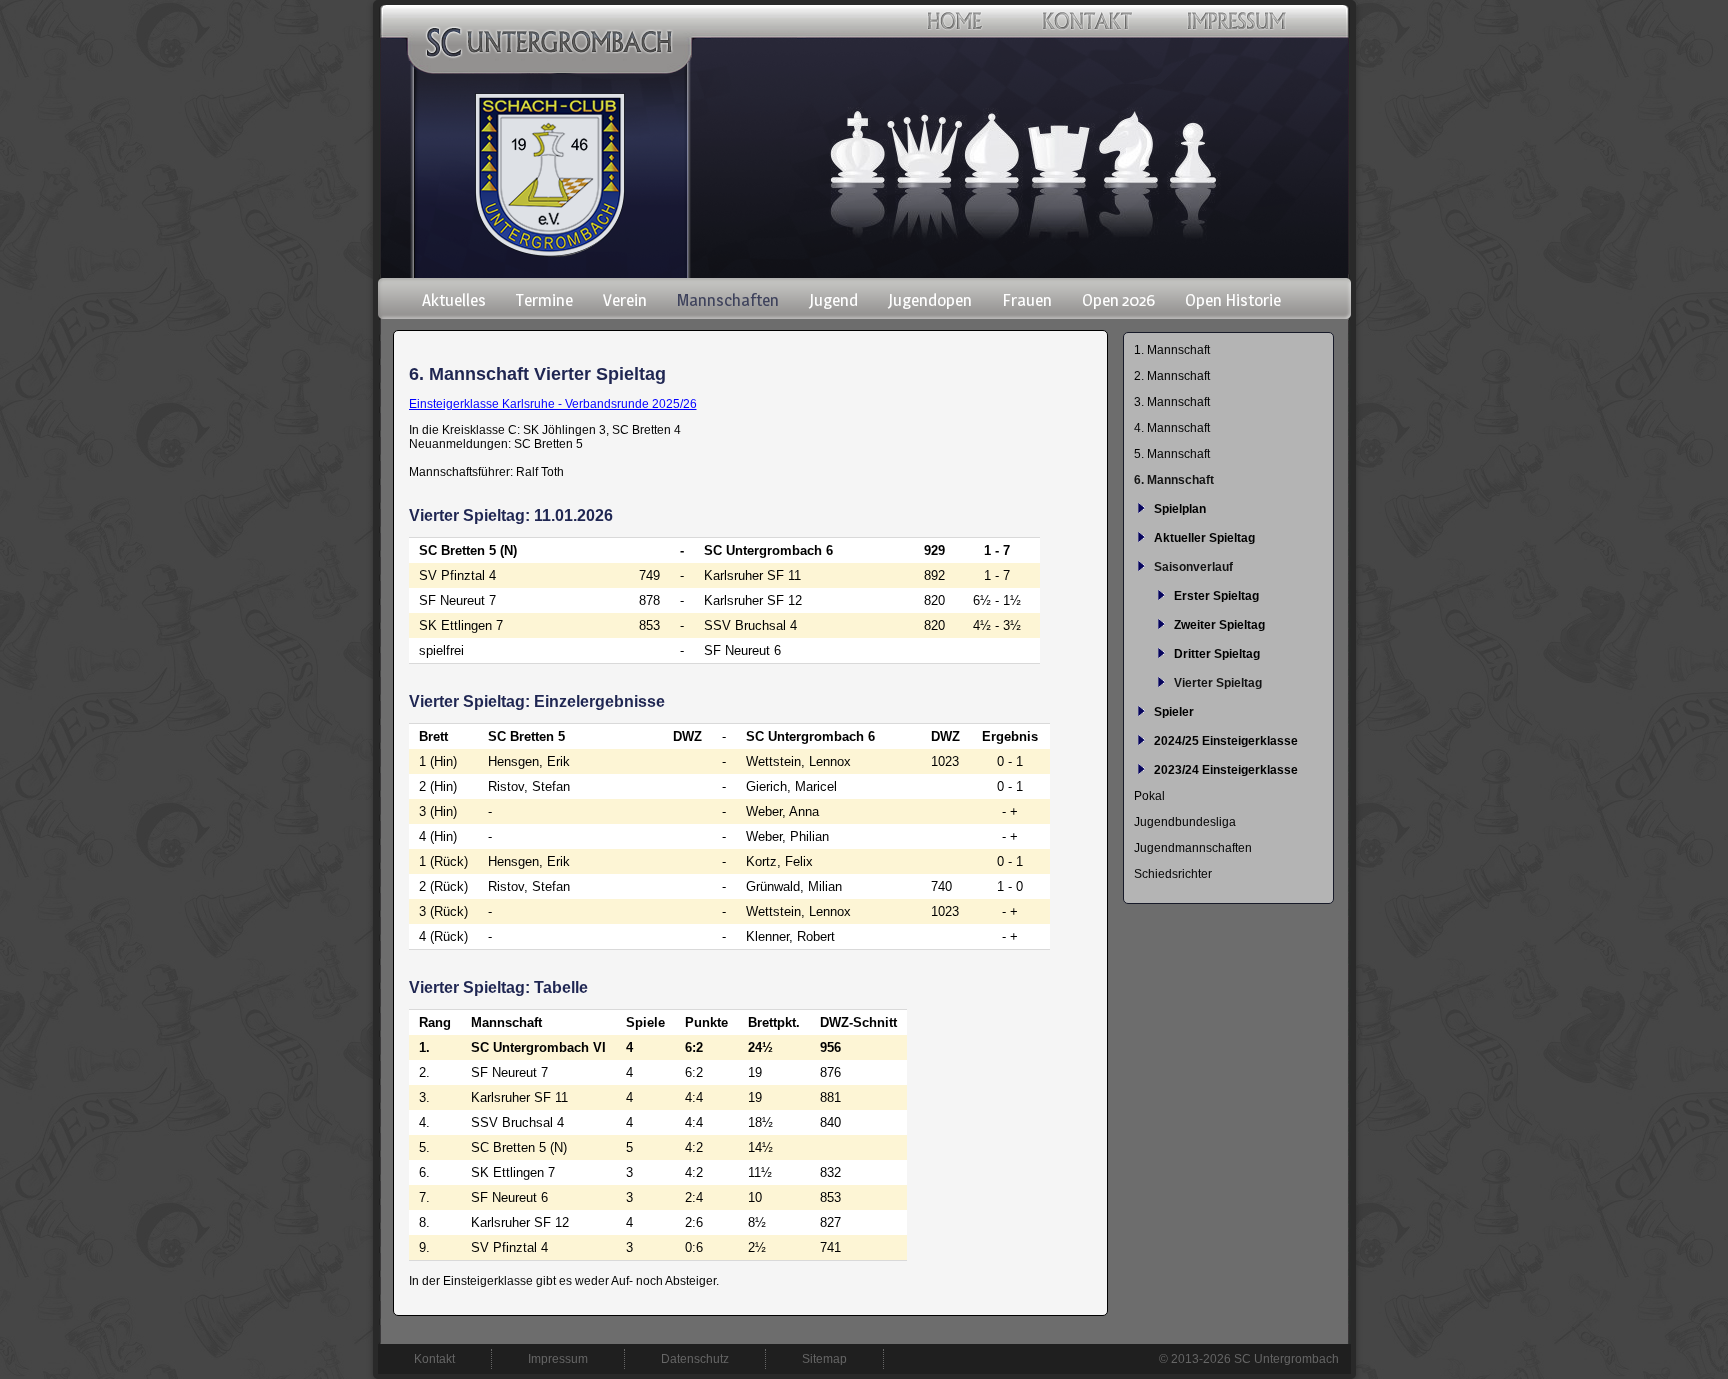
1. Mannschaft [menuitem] (1172, 350)
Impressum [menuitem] (558, 1359)
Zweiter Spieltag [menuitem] (1219, 625)
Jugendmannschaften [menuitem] (1193, 848)
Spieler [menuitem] (1174, 712)
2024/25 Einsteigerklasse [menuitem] (1226, 741)
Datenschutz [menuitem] (695, 1359)
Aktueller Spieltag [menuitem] (1204, 538)
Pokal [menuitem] (1149, 796)
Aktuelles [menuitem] (454, 300)
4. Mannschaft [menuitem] (1172, 428)
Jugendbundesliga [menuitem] (1185, 822)
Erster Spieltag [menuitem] (1216, 596)
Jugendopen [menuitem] (930, 300)
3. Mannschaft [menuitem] (1172, 402)
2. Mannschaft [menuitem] (1172, 376)
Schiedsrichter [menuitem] (1173, 874)
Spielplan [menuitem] (1180, 509)
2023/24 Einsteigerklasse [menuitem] (1226, 770)
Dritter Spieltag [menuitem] (1217, 654)
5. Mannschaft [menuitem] (1172, 454)
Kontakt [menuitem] (434, 1359)
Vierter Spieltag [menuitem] (1218, 683)
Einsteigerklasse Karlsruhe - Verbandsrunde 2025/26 (553, 404)
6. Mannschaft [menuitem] (1174, 480)
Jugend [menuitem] (833, 300)
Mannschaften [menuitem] (728, 300)
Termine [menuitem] (544, 300)
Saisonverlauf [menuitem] (1193, 567)
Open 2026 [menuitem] (1118, 300)
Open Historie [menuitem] (1233, 300)
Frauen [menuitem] (1027, 300)
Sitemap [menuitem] (824, 1359)
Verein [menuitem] (625, 300)
